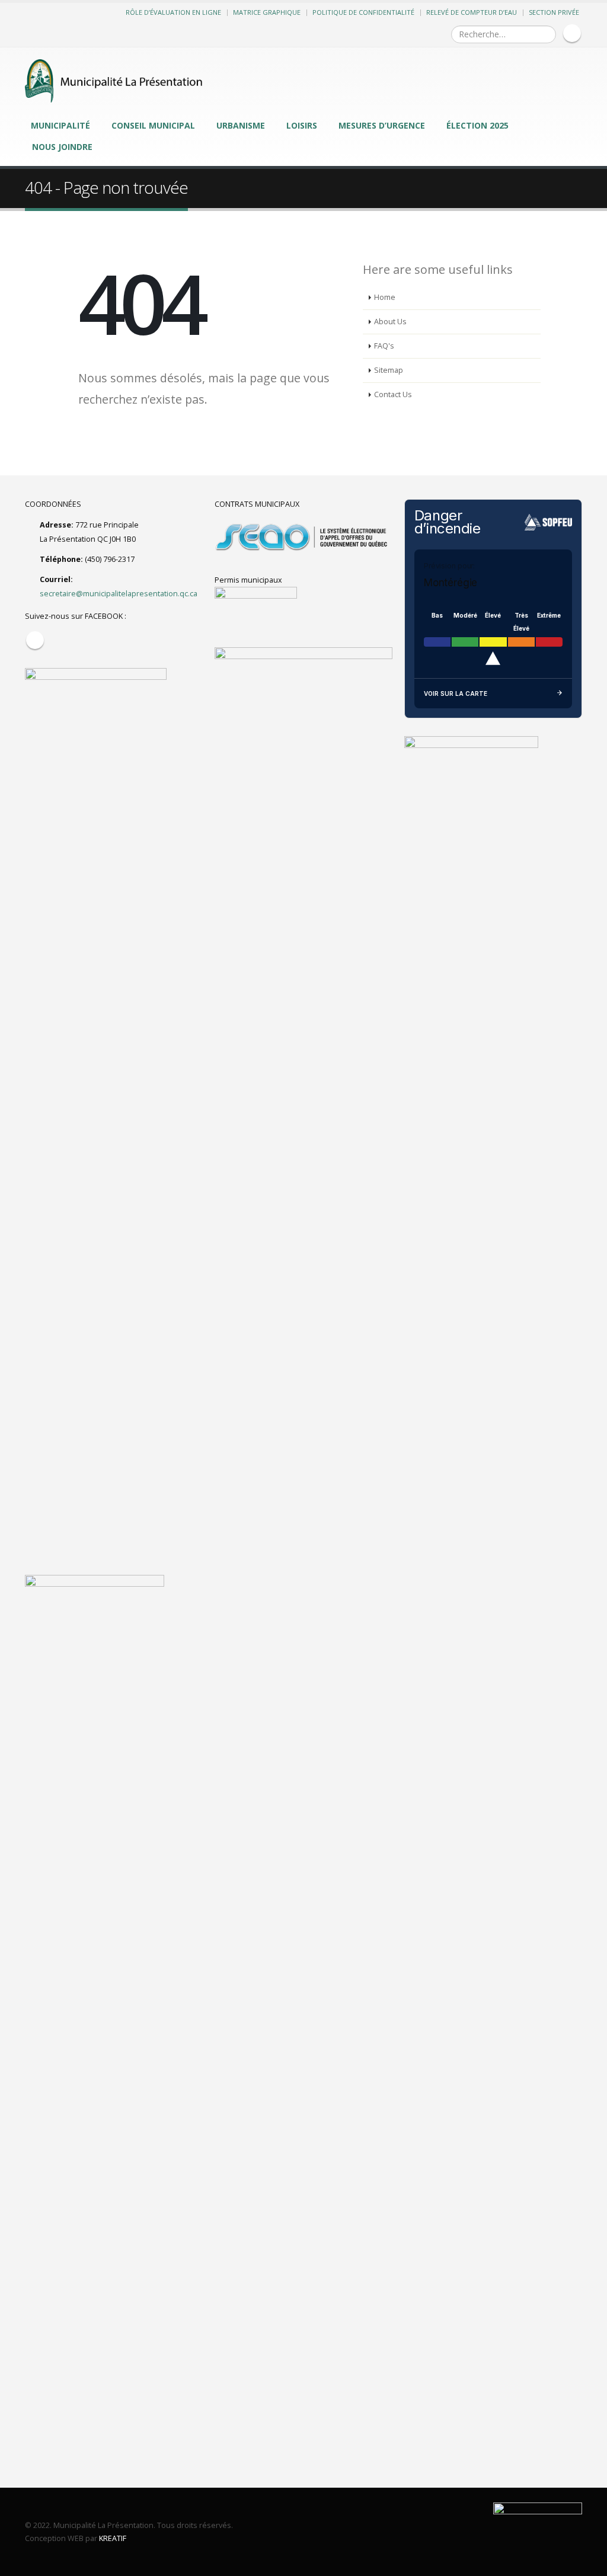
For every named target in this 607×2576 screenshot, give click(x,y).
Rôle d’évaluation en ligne (173, 12)
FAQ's (384, 346)
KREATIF (113, 2538)
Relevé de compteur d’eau (472, 12)
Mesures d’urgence (382, 125)
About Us (390, 322)
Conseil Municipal (153, 125)
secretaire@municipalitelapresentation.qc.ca (119, 594)
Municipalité (60, 125)
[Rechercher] (546, 34)
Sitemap (389, 370)
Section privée (554, 12)
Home (385, 297)
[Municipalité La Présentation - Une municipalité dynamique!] (114, 81)
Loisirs (302, 125)
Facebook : (35, 640)
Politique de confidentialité (363, 12)
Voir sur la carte (456, 693)
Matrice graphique (267, 12)
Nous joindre (62, 147)
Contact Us (393, 394)
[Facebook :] (572, 33)
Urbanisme (241, 125)
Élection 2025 (477, 125)
